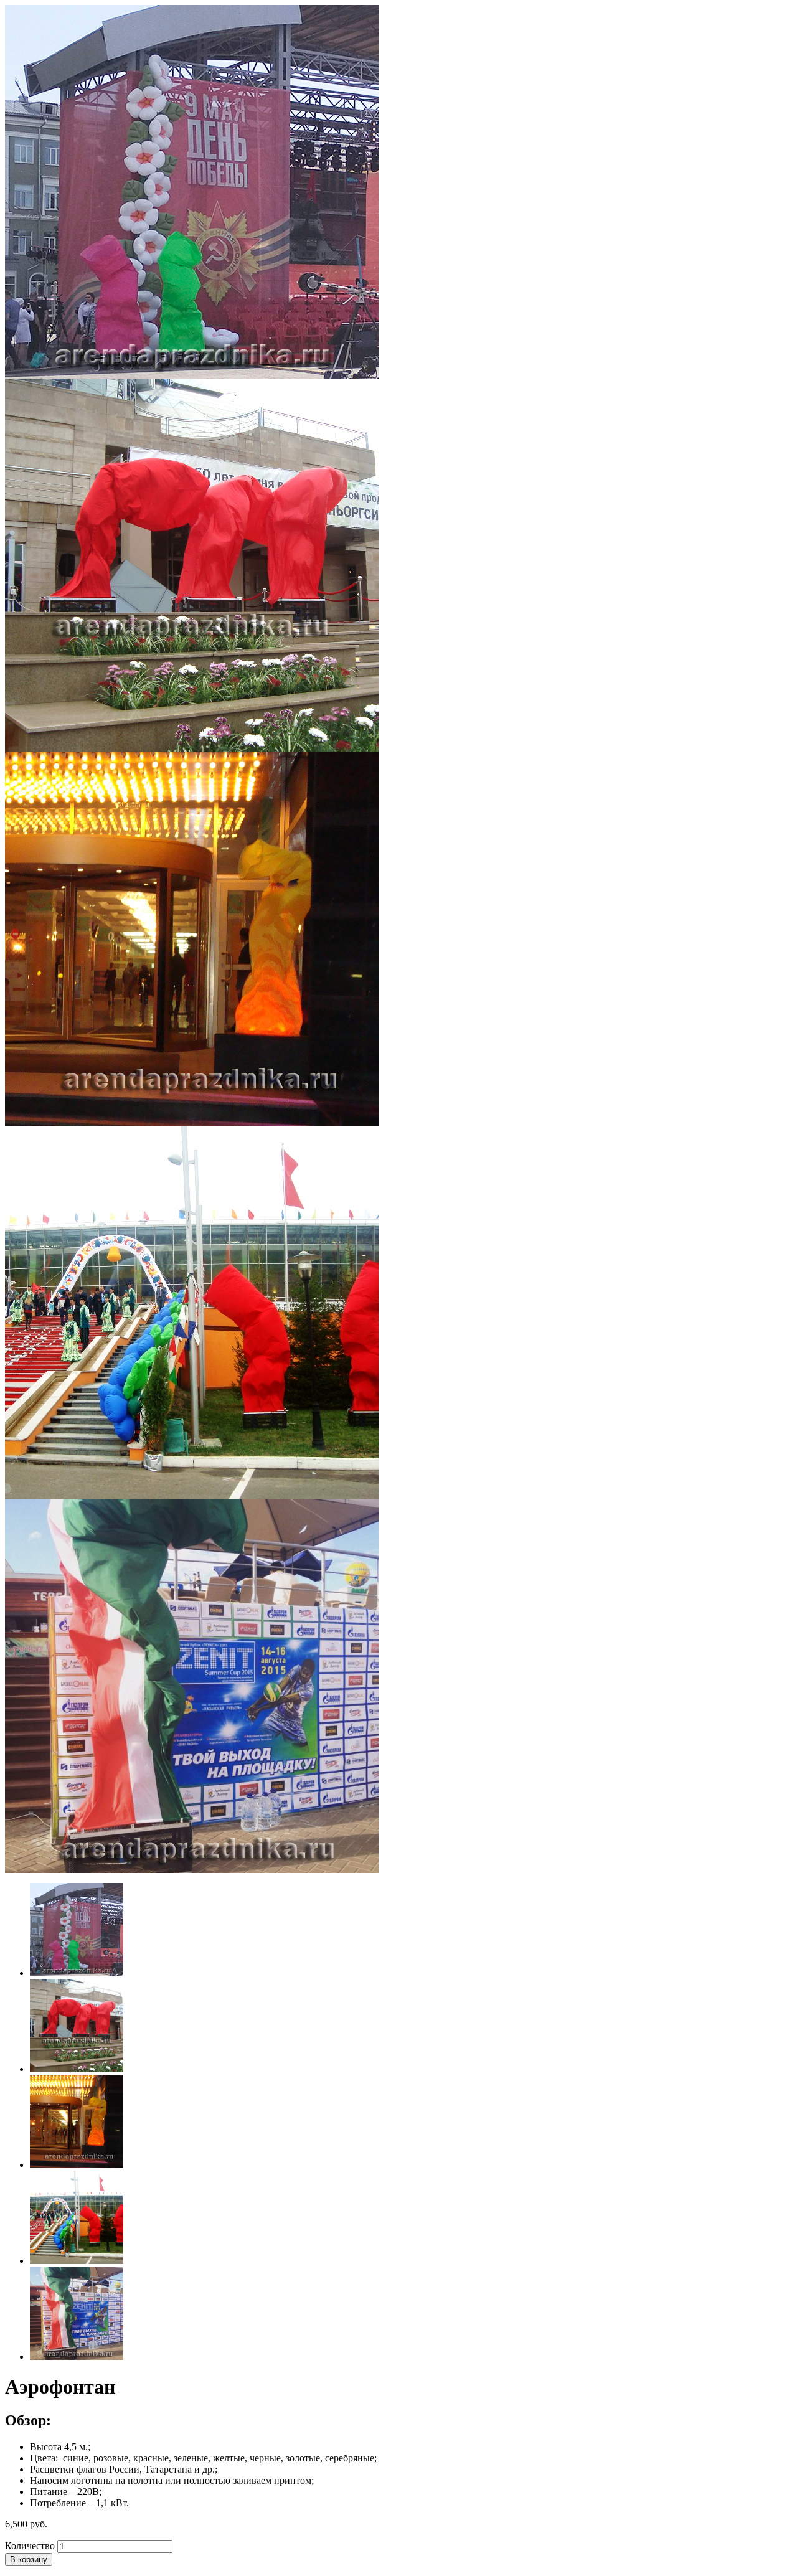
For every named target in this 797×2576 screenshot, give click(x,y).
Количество (30, 2546)
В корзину (29, 2559)
